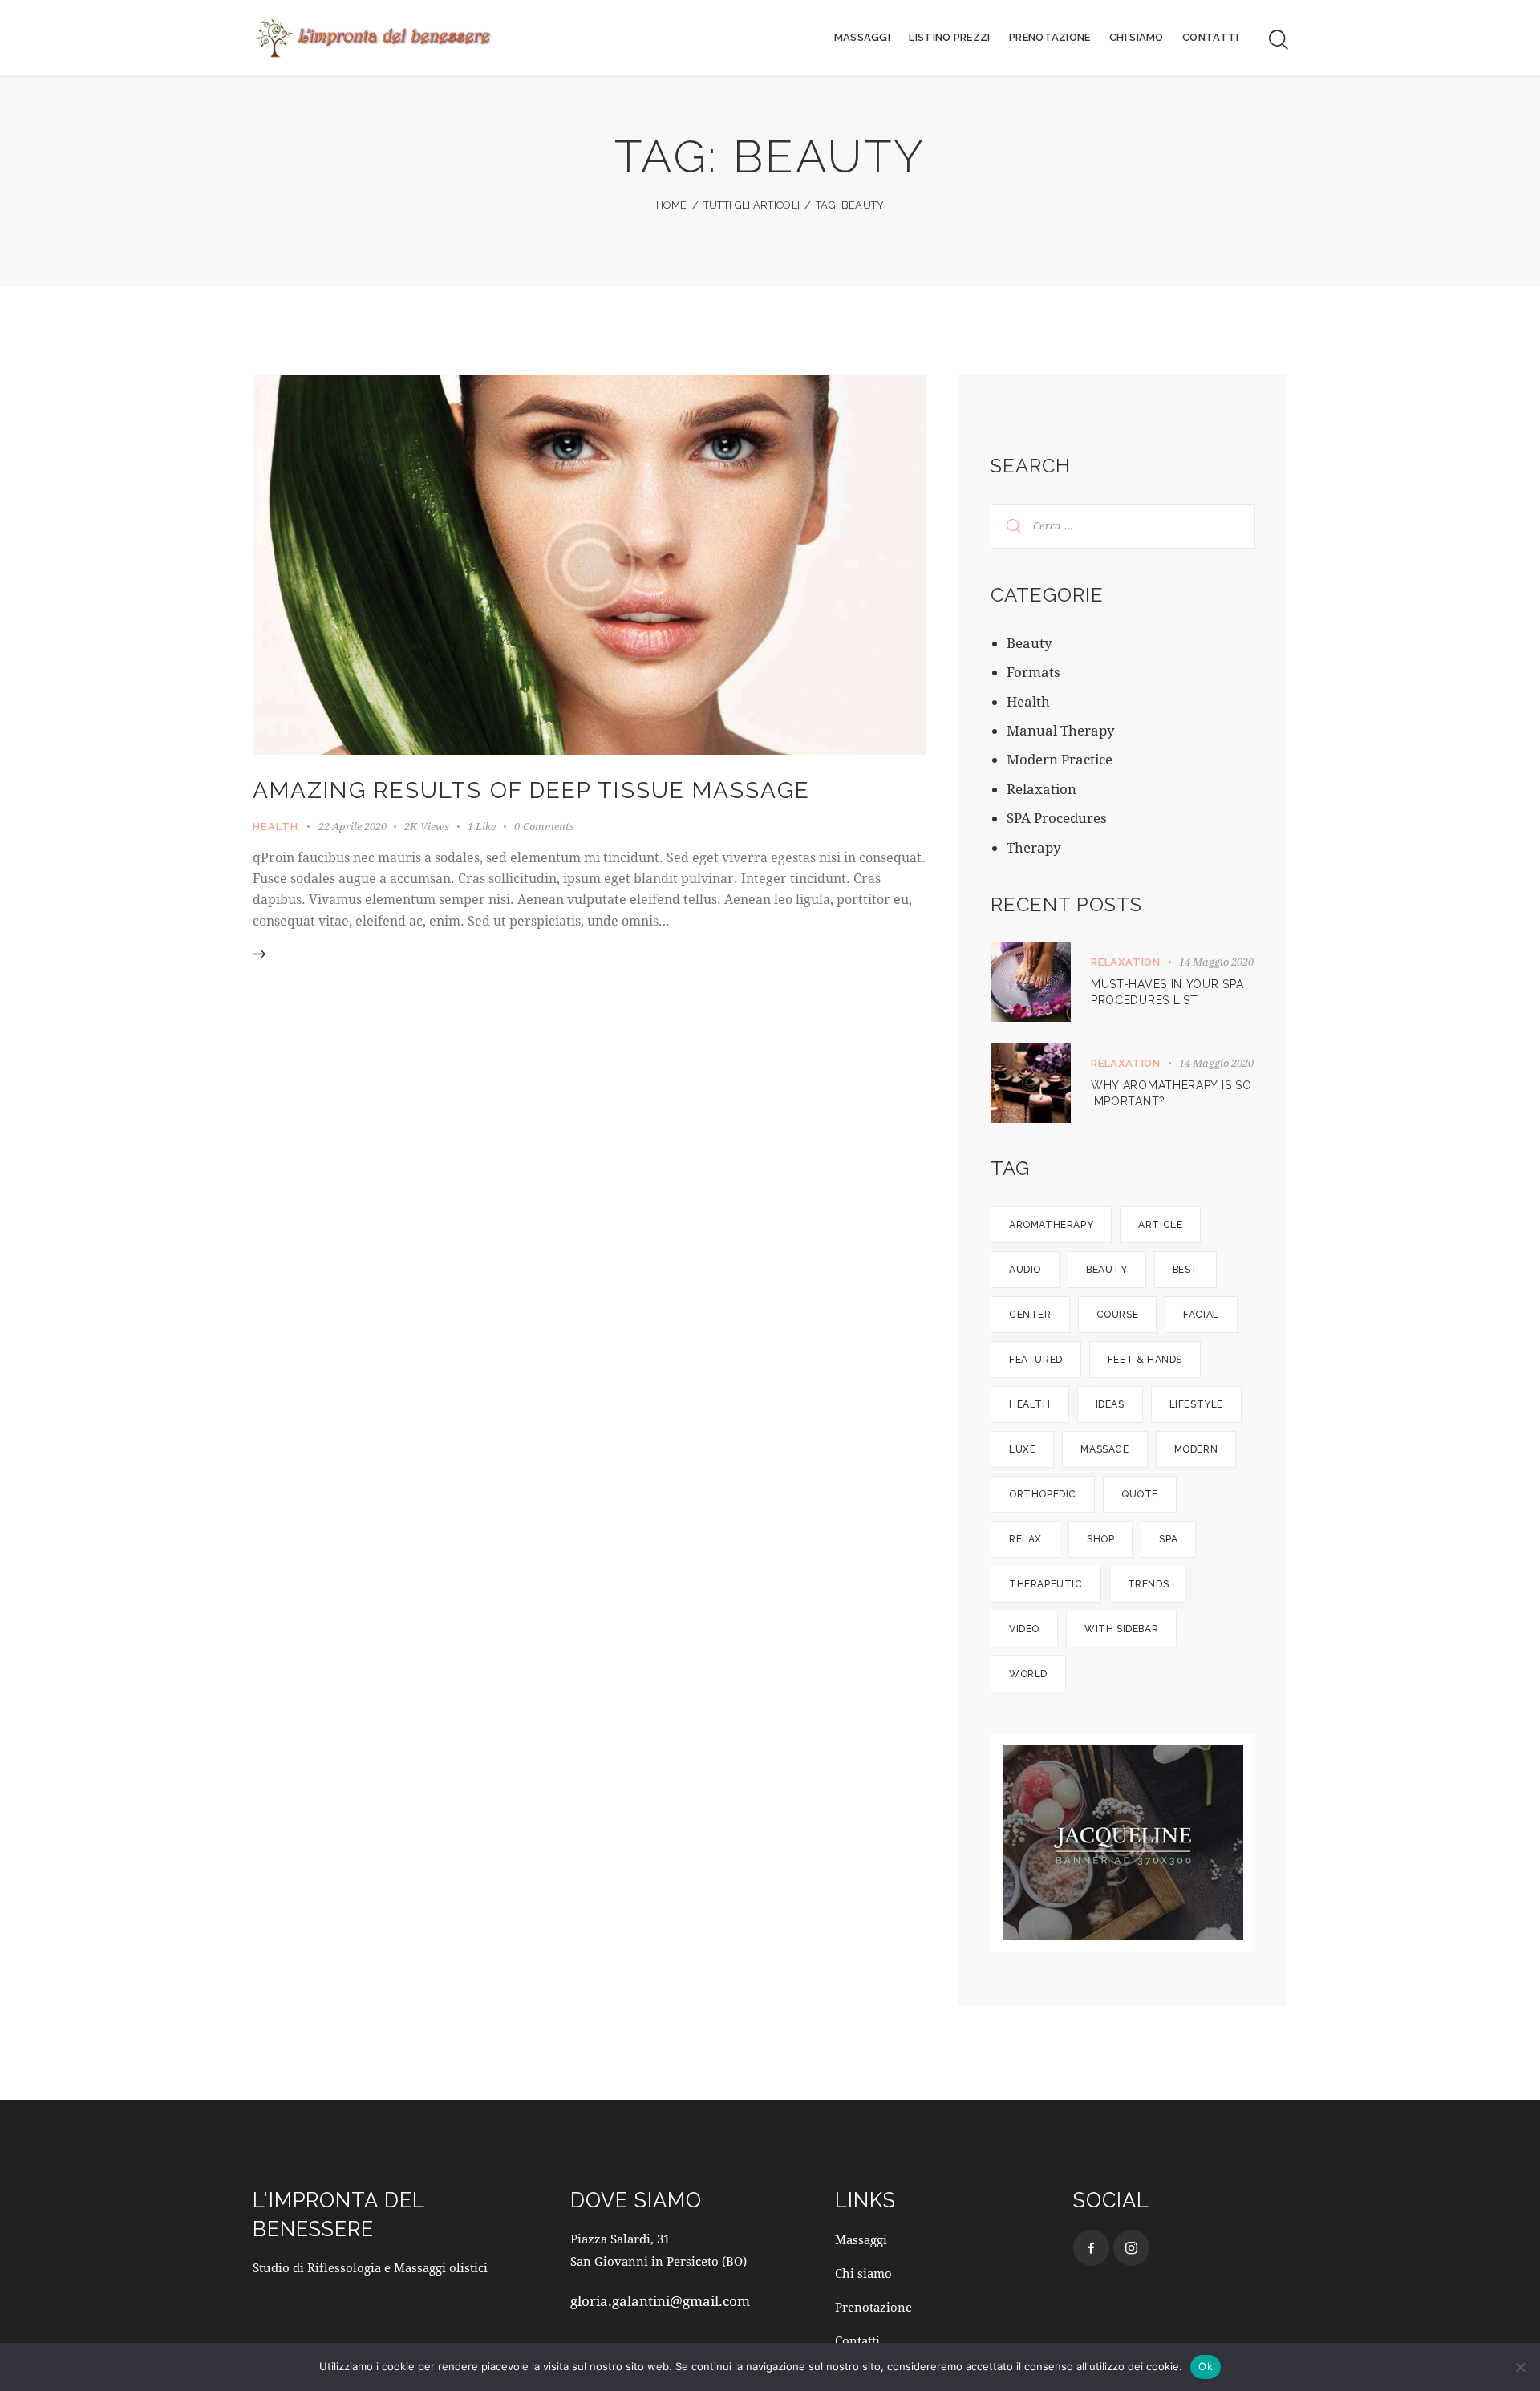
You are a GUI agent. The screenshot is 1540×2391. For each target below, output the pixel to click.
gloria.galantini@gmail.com (660, 2301)
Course (1118, 1315)
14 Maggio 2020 (1216, 962)
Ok (1206, 2366)
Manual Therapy (1061, 730)
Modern (1196, 1449)
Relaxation (1042, 789)
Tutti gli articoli (752, 205)
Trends (1149, 1584)
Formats (1033, 672)
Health (276, 827)
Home (672, 205)
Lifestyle (1196, 1404)
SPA (1168, 1539)
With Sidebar (1121, 1629)
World (1028, 1674)
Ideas (1110, 1404)
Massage (1104, 1449)
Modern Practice (1060, 759)
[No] (1520, 2367)
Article (1160, 1225)
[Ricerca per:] (1123, 524)
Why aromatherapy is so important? (1171, 1093)
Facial (1201, 1315)
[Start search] (1277, 40)
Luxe (1022, 1449)
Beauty (1029, 643)
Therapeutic (1046, 1584)
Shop (1100, 1539)
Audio (1025, 1270)
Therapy (1034, 847)
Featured (1036, 1360)
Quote (1140, 1494)
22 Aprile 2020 (353, 826)
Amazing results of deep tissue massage (531, 790)
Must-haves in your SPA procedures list (1167, 992)
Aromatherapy (1051, 1225)
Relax (1025, 1539)
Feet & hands (1145, 1360)
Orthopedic (1043, 1494)
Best (1185, 1270)
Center (1030, 1315)
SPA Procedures (1057, 818)
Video (1024, 1629)
